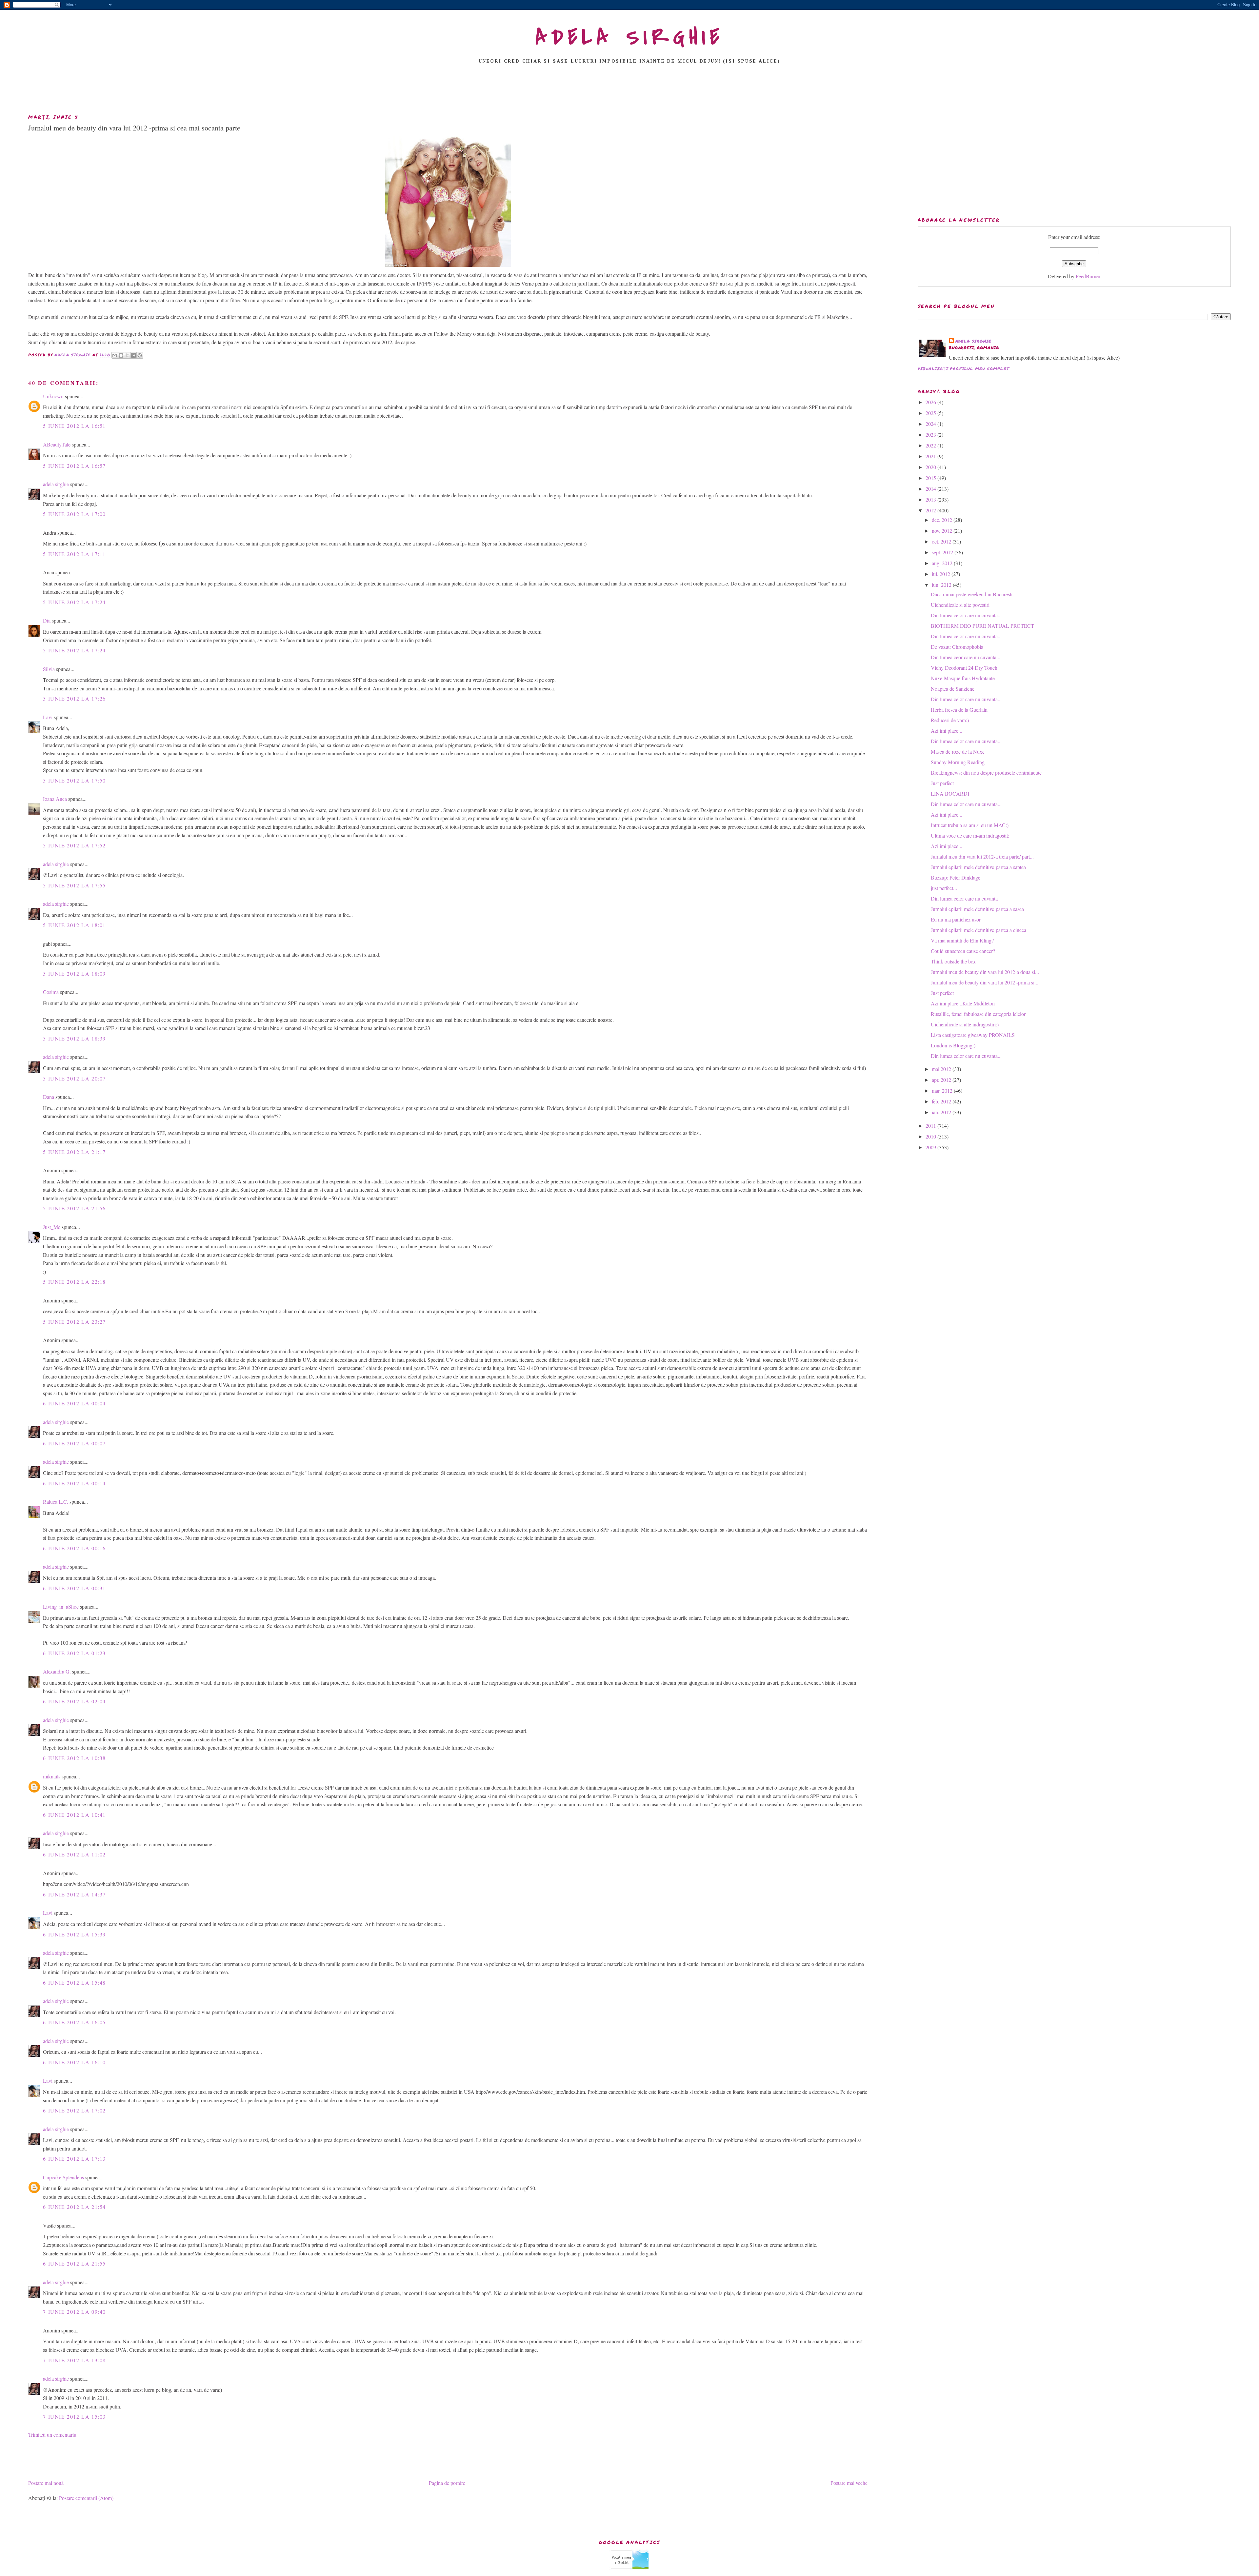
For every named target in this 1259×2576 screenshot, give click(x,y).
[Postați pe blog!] (121, 355)
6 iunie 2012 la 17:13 (74, 2159)
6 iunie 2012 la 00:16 (74, 1548)
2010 (931, 1136)
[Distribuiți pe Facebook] (133, 355)
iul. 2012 (942, 574)
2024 (931, 424)
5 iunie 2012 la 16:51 (74, 426)
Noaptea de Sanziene (953, 689)
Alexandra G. (57, 1671)
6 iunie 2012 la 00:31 (74, 1588)
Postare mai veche (849, 2483)
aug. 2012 (943, 563)
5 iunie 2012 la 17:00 (74, 514)
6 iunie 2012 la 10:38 (74, 1758)
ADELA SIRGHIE (630, 37)
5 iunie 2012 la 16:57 (74, 466)
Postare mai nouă (46, 2483)
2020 (931, 467)
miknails (52, 1776)
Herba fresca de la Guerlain (959, 710)
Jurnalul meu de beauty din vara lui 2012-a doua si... (985, 972)
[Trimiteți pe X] (127, 355)
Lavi (48, 717)
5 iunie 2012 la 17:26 (74, 698)
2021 (931, 456)
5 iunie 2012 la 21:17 (74, 1152)
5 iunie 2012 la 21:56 (74, 1208)
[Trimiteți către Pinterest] (140, 355)
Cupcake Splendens (63, 2177)
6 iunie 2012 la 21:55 (74, 2263)
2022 (931, 445)
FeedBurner (1088, 276)
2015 (931, 478)
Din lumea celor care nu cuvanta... (966, 615)
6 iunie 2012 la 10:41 (74, 1815)
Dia (47, 620)
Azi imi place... (947, 731)
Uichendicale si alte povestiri (960, 605)
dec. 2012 (943, 520)
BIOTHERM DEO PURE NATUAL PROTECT (982, 626)
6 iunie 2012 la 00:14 (74, 1483)
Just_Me (52, 1227)
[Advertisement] (629, 91)
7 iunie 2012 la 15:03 (74, 2417)
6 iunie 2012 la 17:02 (74, 2110)
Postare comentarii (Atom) (86, 2498)
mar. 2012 (943, 1090)
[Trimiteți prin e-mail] (115, 355)
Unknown (53, 396)
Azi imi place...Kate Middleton (963, 1003)
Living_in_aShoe (61, 1606)
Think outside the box (953, 961)
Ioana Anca (55, 799)
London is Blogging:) (953, 1045)
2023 (931, 435)
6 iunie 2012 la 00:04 (74, 1403)
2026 (931, 402)
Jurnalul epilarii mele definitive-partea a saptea (978, 867)
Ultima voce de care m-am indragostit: (970, 835)
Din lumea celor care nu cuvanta (964, 898)
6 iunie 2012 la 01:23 (74, 1653)
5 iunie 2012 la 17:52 (74, 845)
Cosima (51, 992)
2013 (931, 499)
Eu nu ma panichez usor (956, 919)
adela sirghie (56, 484)
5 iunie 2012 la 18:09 (74, 973)
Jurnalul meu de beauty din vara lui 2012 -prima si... (985, 982)
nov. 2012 (943, 531)
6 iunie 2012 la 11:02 (74, 1854)
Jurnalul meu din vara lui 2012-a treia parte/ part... (982, 856)
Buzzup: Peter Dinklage (956, 877)
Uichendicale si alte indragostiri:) (965, 1024)
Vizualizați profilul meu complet (963, 369)
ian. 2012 (942, 1112)
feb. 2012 (942, 1101)
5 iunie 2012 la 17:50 (74, 780)
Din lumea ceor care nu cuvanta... (966, 657)
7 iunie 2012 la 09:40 (74, 2312)
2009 (931, 1147)
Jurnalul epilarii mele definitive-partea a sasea (977, 909)
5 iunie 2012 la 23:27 (74, 1322)
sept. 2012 (943, 552)
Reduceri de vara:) (950, 720)
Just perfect (942, 783)
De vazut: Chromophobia (957, 647)
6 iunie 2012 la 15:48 (74, 1982)
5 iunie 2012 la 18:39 (74, 1038)
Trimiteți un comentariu (52, 2435)
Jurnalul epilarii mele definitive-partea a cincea (979, 930)
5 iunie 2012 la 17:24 (74, 602)
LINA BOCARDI (950, 793)
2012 (931, 510)
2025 (931, 413)
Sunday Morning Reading (958, 762)
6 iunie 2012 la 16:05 (74, 2022)
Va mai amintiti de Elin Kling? (962, 940)
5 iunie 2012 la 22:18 (74, 1282)
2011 (931, 1126)
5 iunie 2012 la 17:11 (74, 554)
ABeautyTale (57, 444)
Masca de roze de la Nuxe (958, 752)
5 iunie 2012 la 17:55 (74, 885)
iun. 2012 (942, 585)
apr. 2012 (942, 1080)
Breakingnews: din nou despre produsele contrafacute (986, 773)
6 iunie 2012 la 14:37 (74, 1894)
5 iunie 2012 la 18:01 (74, 925)
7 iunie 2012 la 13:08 (74, 2360)
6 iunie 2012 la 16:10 (74, 2062)
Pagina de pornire (447, 2483)
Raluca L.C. (56, 1502)
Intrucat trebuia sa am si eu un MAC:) (970, 825)
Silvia (49, 669)
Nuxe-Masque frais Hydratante (963, 678)
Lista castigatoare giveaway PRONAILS (973, 1035)
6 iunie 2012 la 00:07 (74, 1443)
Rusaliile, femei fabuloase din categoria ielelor (978, 1014)
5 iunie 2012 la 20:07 (74, 1078)
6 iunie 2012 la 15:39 (74, 1934)
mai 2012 (942, 1069)
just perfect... (944, 888)
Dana (49, 1097)
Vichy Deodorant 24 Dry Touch (964, 668)
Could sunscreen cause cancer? (963, 951)
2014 (931, 489)
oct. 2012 (942, 541)
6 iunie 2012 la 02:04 (74, 1701)
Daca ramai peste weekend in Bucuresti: (972, 594)
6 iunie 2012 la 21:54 (74, 2207)
